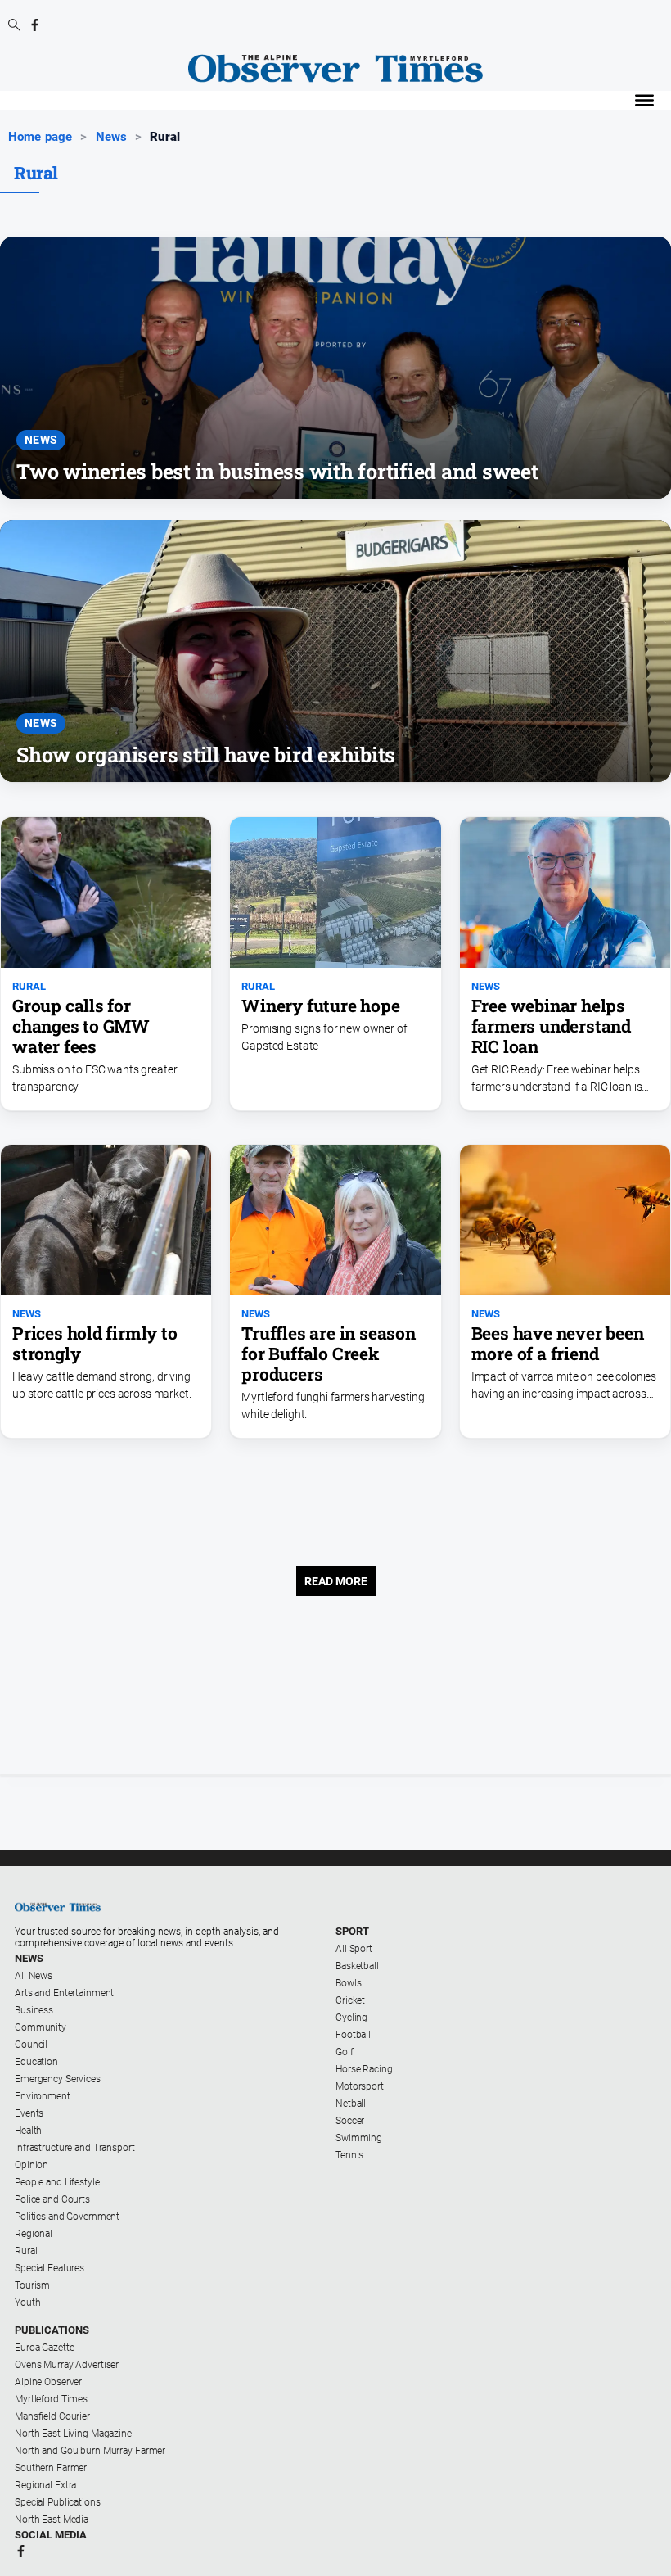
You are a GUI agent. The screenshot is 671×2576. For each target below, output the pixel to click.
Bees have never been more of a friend (558, 1343)
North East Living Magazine (73, 2434)
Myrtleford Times (51, 2399)
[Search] (14, 26)
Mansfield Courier (52, 2416)
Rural (29, 986)
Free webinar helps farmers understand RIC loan (551, 1026)
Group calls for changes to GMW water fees (81, 1026)
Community (41, 2027)
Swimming (359, 2138)
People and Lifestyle (57, 2182)
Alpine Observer (48, 2382)
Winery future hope (320, 1006)
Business (34, 2010)
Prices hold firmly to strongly (95, 1343)
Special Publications (58, 2502)
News (112, 137)
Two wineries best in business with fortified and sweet (277, 471)
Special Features (50, 2268)
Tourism (32, 2285)
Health (28, 2131)
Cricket (350, 2000)
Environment (43, 2096)
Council (31, 2045)
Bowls (348, 1983)
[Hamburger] (644, 100)
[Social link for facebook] (35, 25)
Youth (27, 2303)
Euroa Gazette (44, 2348)
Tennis (349, 2155)
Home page (40, 137)
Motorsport (360, 2086)
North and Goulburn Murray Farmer (90, 2451)
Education (36, 2062)
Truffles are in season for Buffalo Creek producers (328, 1354)
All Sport (354, 1949)
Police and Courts (52, 2199)
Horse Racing (364, 2069)
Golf (345, 2052)
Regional (34, 2234)
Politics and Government (67, 2217)
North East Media (52, 2520)
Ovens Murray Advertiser (67, 2365)
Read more (336, 1581)
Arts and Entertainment (64, 1993)
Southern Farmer (51, 2468)
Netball (351, 2104)
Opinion (32, 2165)
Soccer (350, 2121)
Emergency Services (58, 2079)
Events (29, 2113)
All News (34, 1976)
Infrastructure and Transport (75, 2148)
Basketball (357, 1966)
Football (353, 2035)
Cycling (351, 2018)
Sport (352, 1931)
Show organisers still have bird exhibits (206, 755)
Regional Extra (45, 2485)
